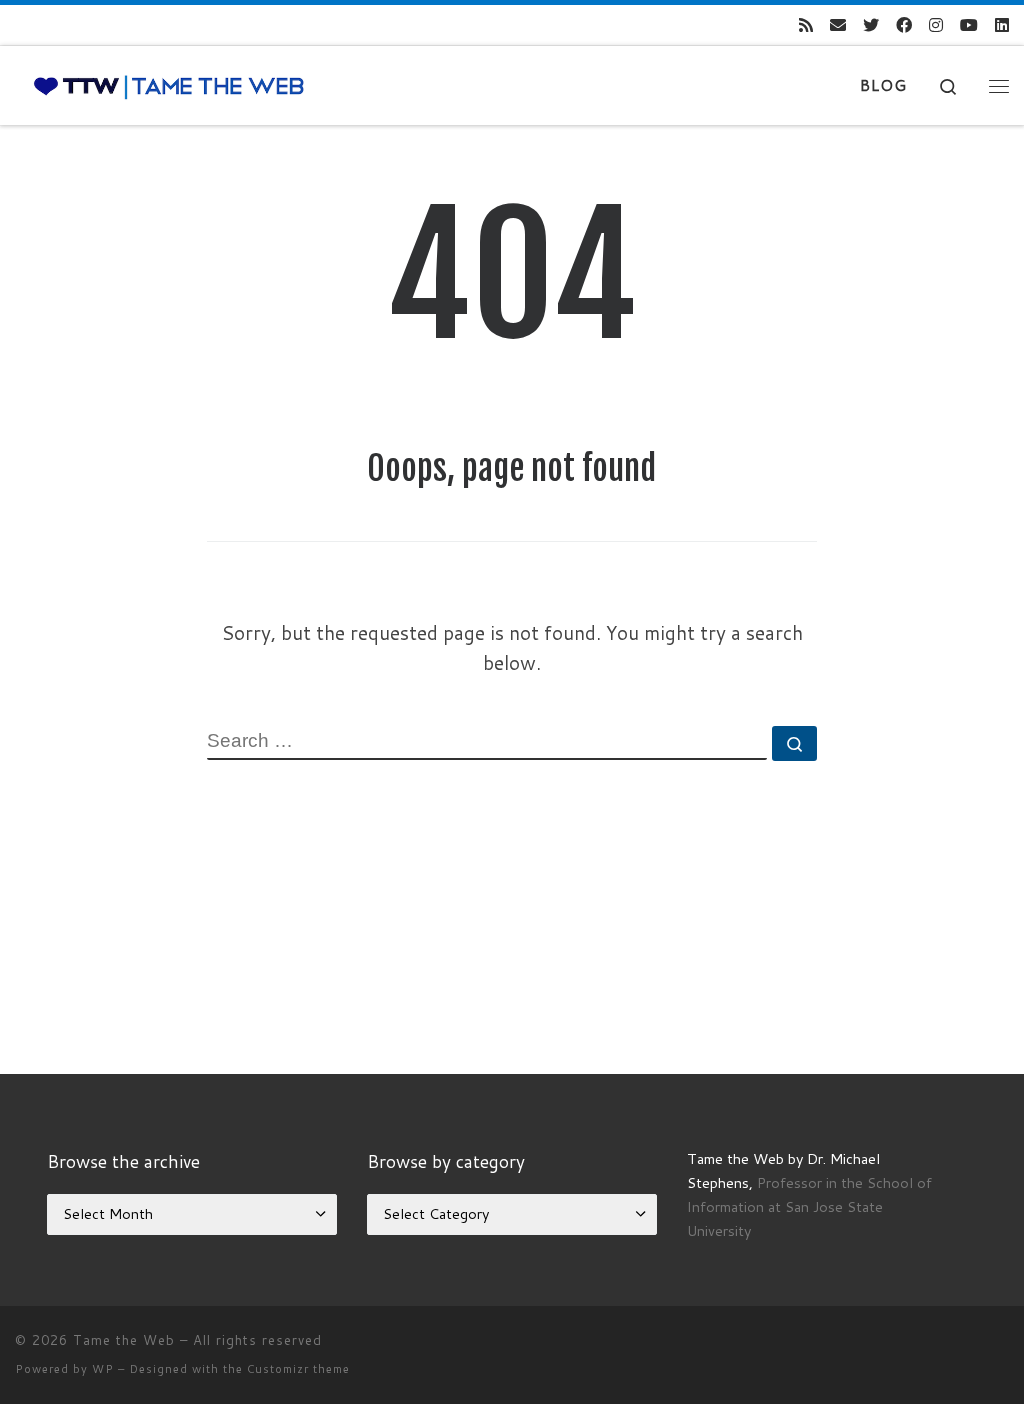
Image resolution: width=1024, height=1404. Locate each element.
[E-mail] (838, 25)
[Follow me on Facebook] (904, 25)
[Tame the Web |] (169, 85)
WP (103, 1369)
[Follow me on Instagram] (936, 25)
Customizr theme (298, 1369)
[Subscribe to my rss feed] (806, 25)
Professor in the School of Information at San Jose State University (809, 1206)
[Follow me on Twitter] (871, 25)
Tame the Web (124, 1340)
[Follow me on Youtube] (969, 25)
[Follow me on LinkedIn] (1002, 25)
